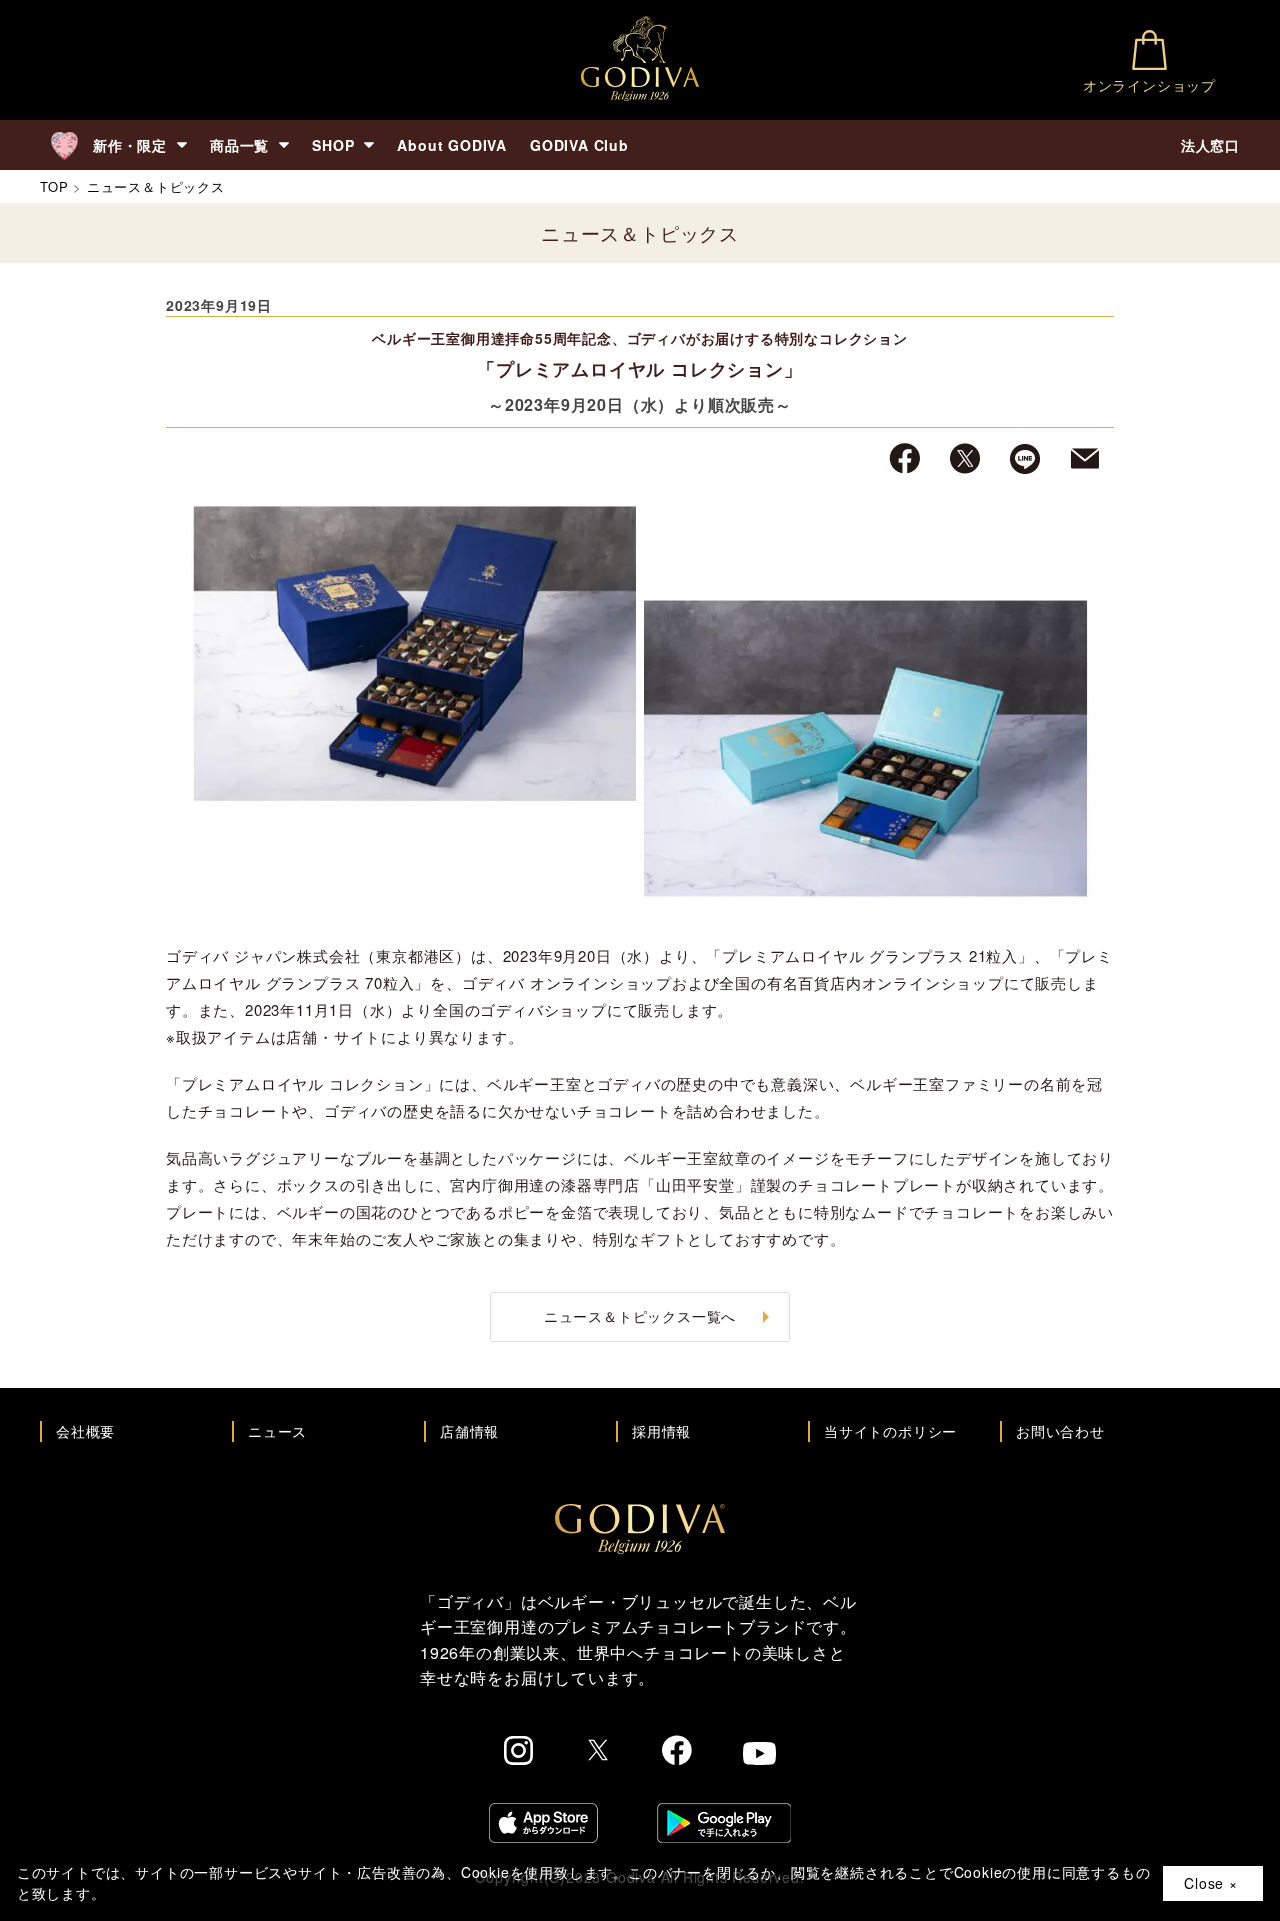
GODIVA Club (579, 145)
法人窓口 (1210, 145)
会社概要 (85, 1431)
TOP (54, 186)
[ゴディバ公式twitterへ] (598, 1752)
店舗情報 (469, 1431)
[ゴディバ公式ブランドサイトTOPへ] (640, 1548)
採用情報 (661, 1431)
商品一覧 (239, 145)
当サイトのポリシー (890, 1431)
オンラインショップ (1149, 85)
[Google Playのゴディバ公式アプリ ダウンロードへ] (724, 1825)
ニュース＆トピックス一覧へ (640, 1316)
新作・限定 (130, 145)
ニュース (277, 1431)
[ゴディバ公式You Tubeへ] (759, 1756)
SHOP (333, 145)
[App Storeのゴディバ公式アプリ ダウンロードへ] (543, 1825)
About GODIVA (452, 145)
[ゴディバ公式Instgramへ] (519, 1753)
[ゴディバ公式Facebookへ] (677, 1752)
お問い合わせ (1060, 1431)
